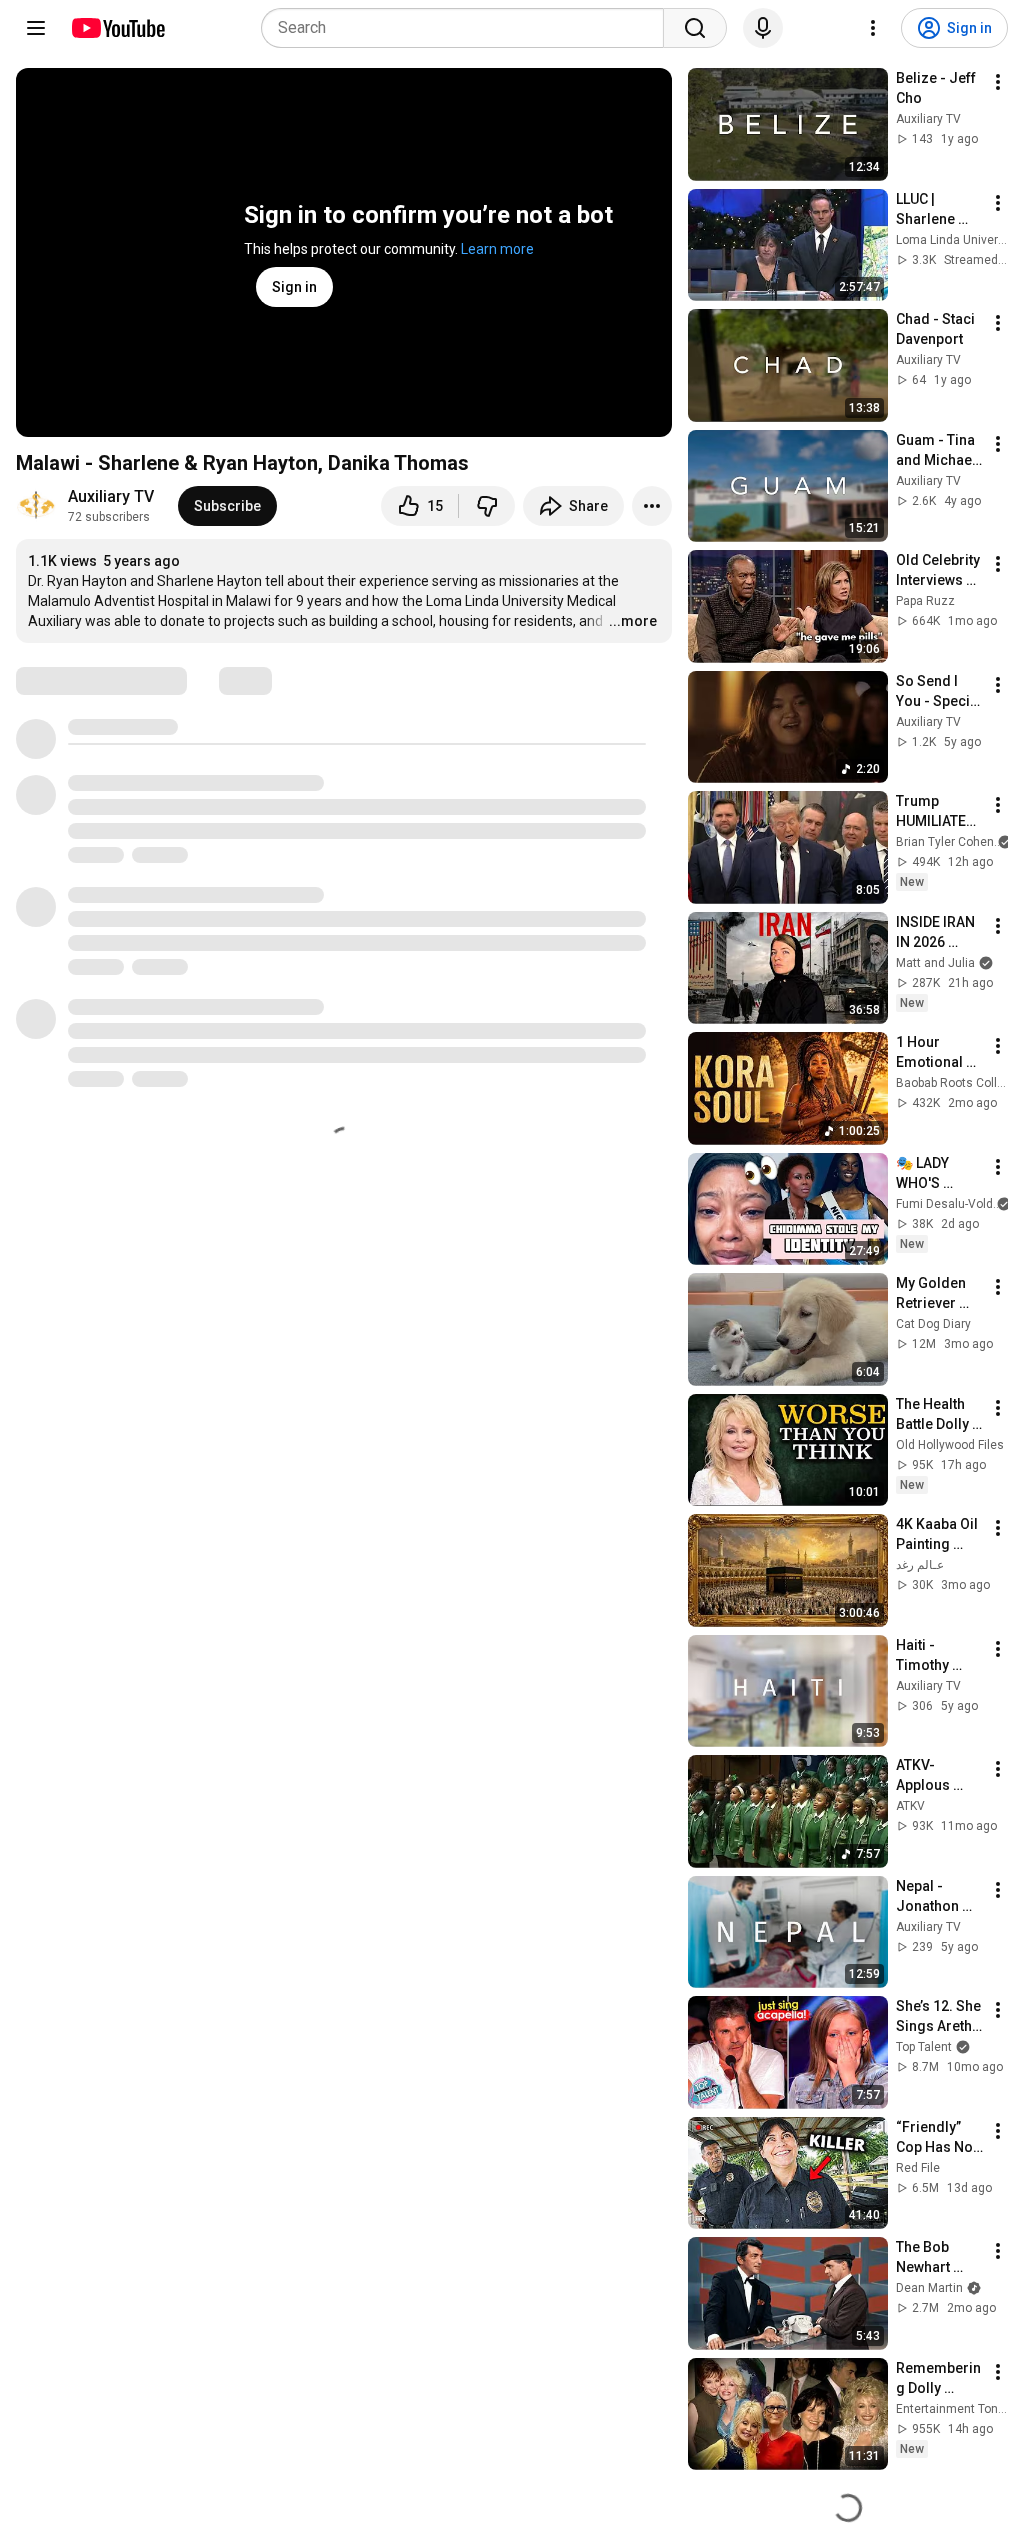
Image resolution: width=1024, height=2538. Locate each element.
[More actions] (652, 506)
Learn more (497, 249)
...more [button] (633, 621)
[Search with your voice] (763, 28)
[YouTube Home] (117, 28)
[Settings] (873, 28)
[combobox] (468, 28)
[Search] (695, 28)
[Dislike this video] (487, 506)
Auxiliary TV (111, 496)
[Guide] (36, 28)
